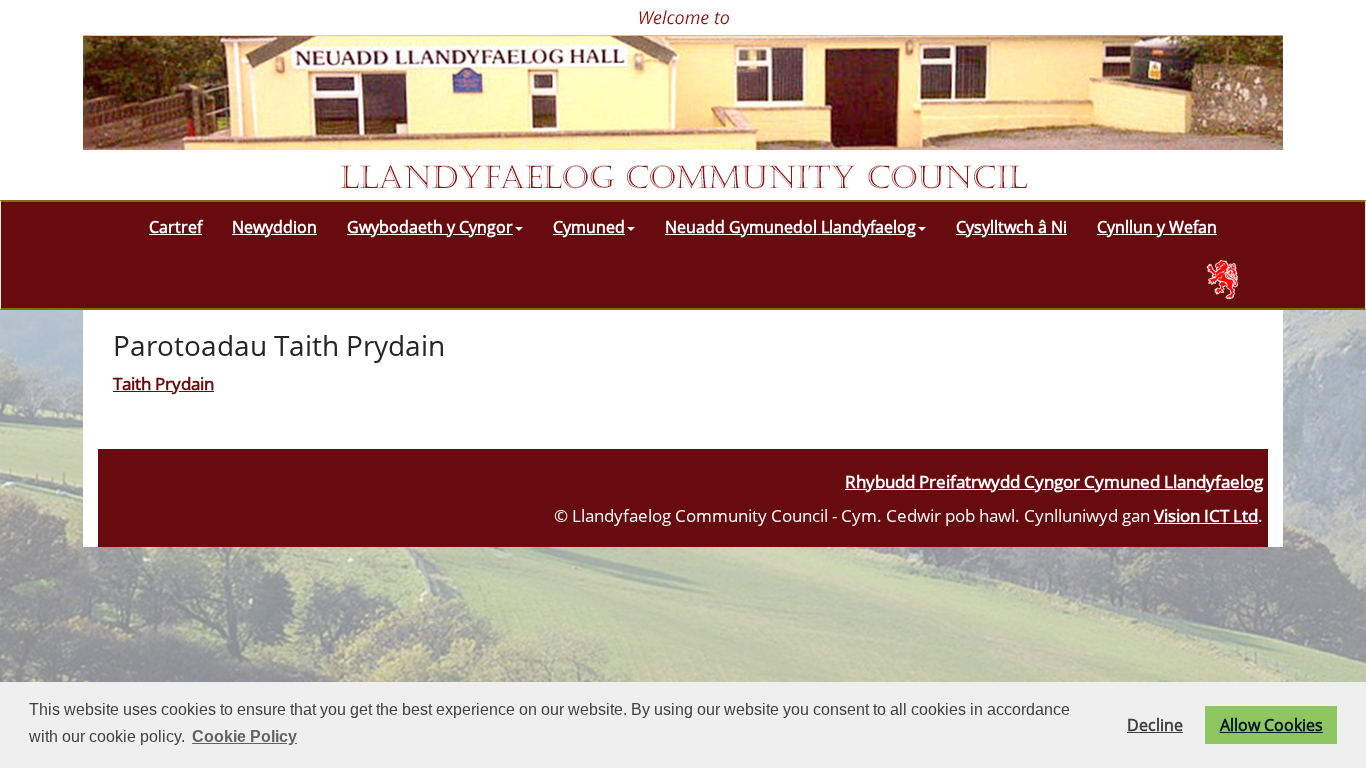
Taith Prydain (163, 383)
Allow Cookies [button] (1271, 725)
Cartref (175, 227)
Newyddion (274, 227)
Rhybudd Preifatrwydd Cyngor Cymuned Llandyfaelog (1054, 481)
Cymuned (589, 227)
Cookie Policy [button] (244, 736)
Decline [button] (1155, 725)
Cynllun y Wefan (1157, 227)
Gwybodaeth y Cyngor (430, 227)
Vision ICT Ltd (1206, 515)
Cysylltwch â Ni (1011, 227)
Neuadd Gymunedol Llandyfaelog (790, 227)
